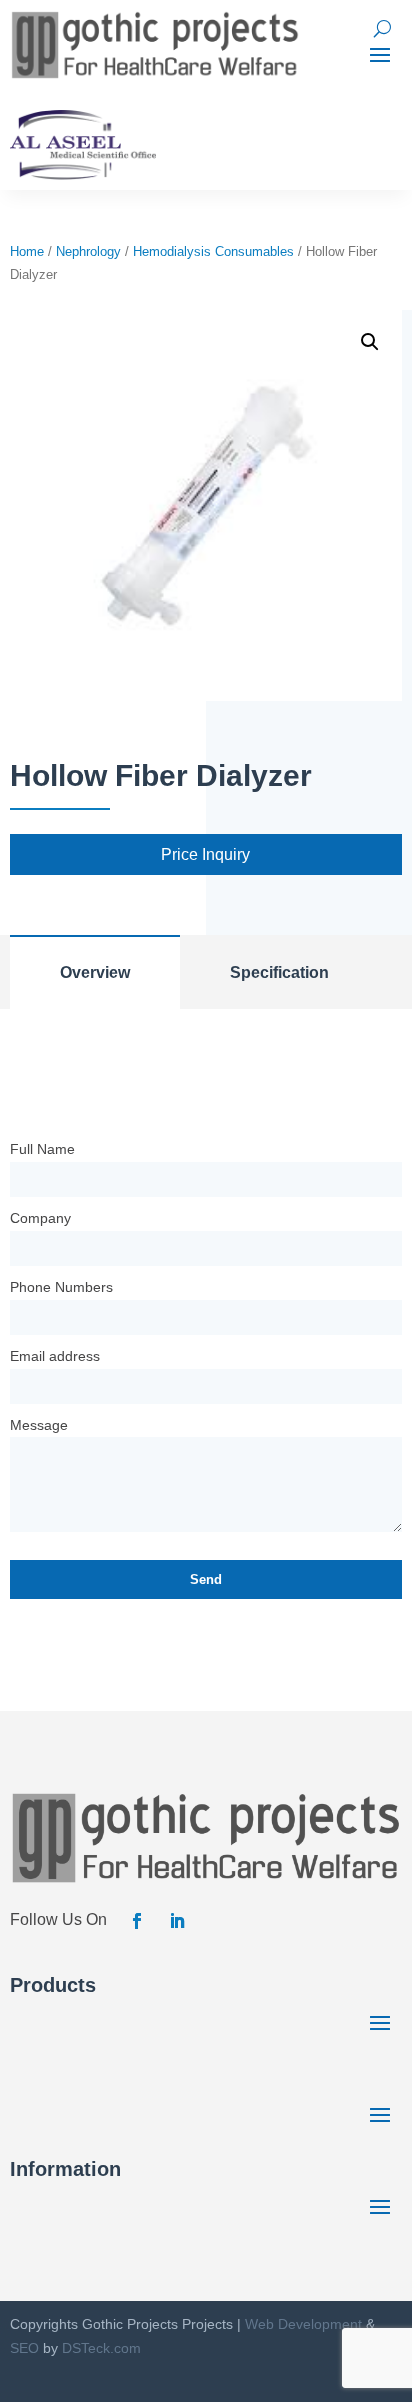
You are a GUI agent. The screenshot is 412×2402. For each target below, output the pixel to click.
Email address (55, 1356)
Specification (279, 972)
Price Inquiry (205, 854)
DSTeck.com (101, 2348)
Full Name (42, 1149)
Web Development (303, 2324)
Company (40, 1218)
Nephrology (88, 251)
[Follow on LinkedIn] (177, 1921)
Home (27, 251)
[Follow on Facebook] (137, 1921)
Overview (95, 972)
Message (39, 1425)
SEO (24, 2348)
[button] (370, 342)
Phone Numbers (61, 1287)
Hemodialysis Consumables (213, 251)
